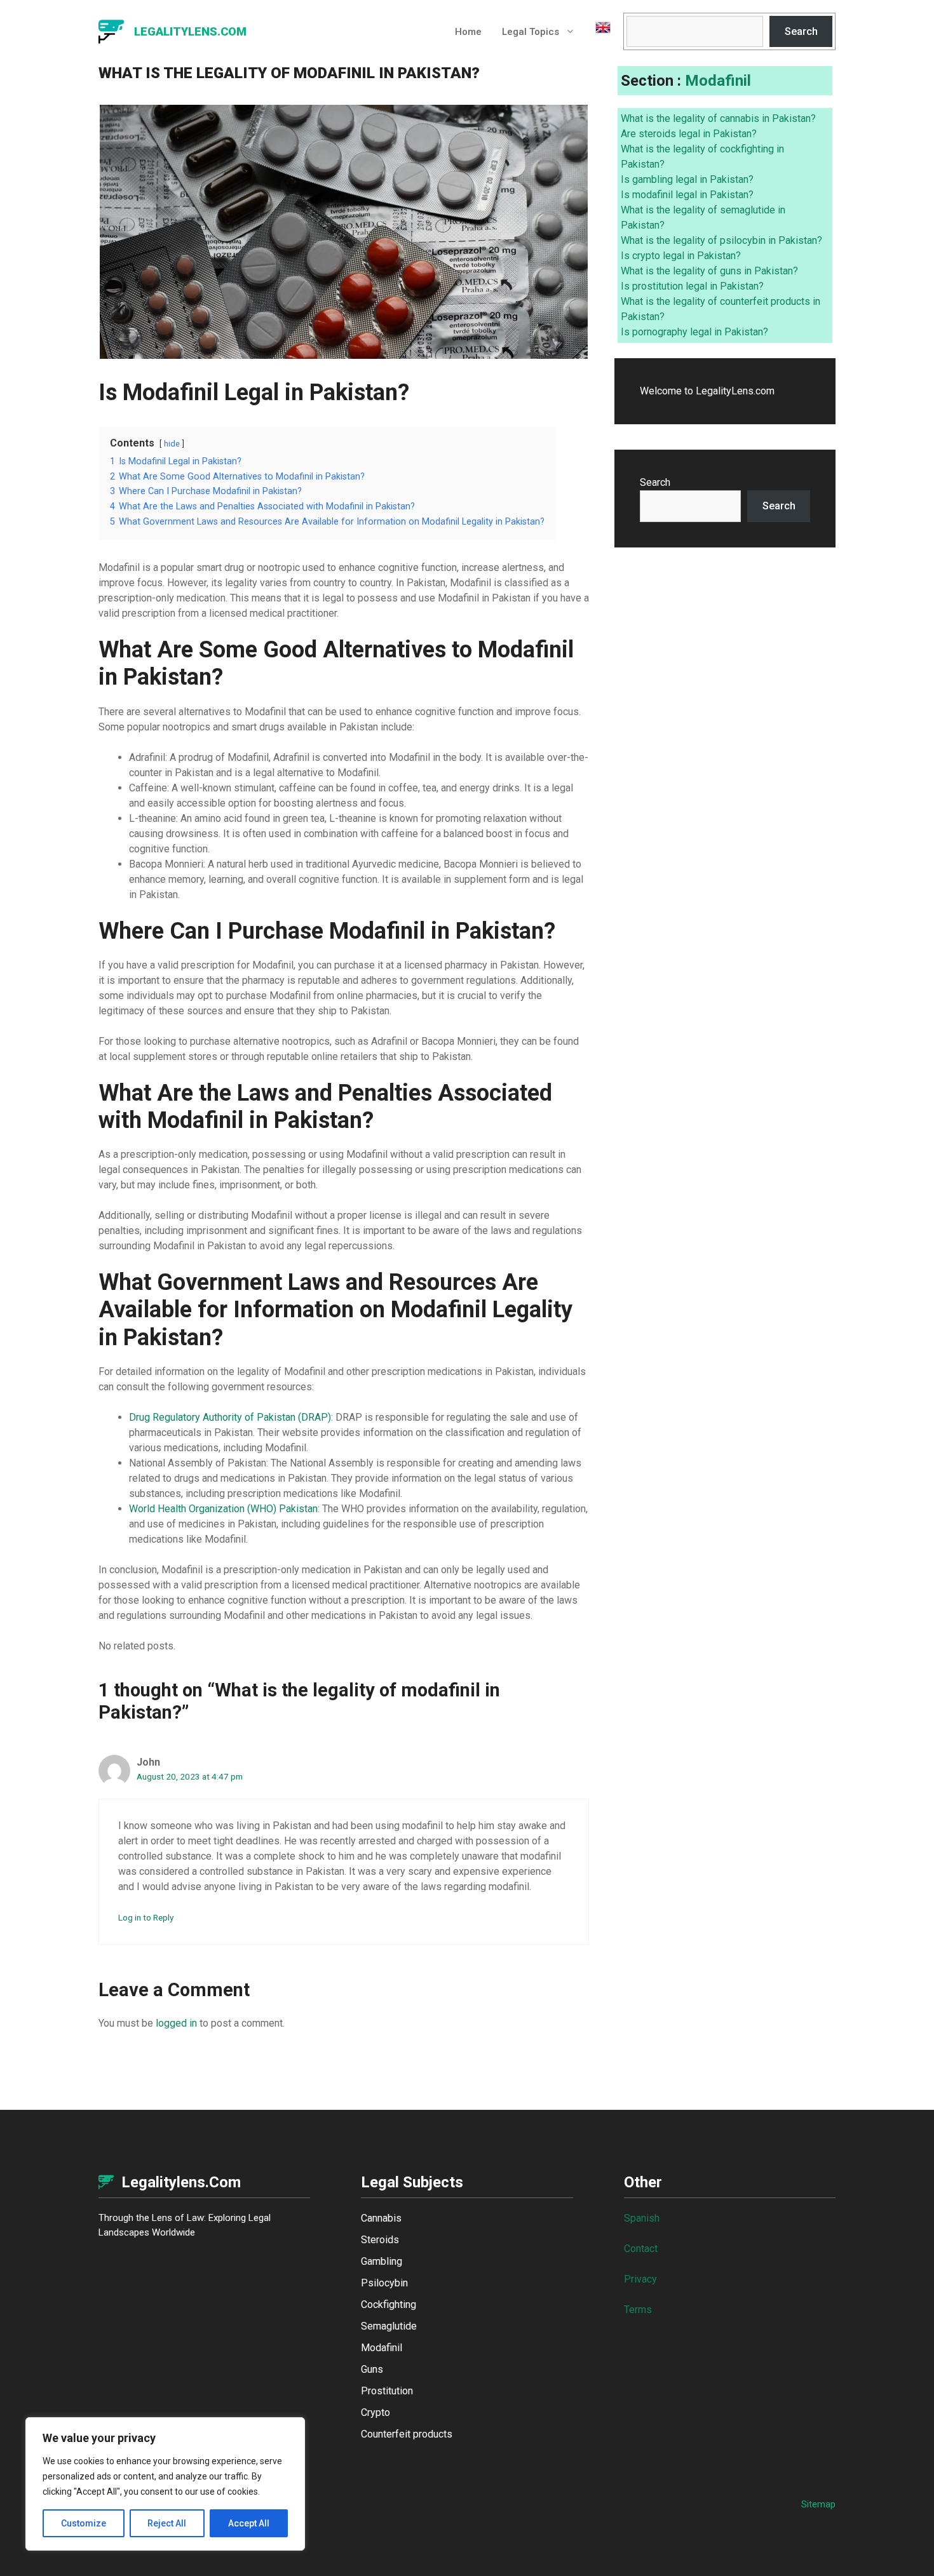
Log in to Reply (146, 1917)
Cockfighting (389, 2304)
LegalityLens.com (190, 31)
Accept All (249, 2523)
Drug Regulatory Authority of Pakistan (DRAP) (230, 1417)
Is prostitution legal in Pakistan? (692, 286)
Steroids (380, 2240)
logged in (176, 2023)
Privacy (640, 2279)
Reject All (167, 2523)
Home (468, 32)
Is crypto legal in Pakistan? (681, 256)
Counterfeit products (407, 2434)
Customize (84, 2523)
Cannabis (381, 2218)
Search (801, 31)
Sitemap (818, 2504)
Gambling (382, 2261)
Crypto (376, 2412)
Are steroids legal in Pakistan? (689, 134)
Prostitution (387, 2391)
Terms (638, 2310)
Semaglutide (389, 2326)
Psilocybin (384, 2283)
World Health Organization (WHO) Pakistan (223, 1509)
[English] (598, 32)
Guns (372, 2369)
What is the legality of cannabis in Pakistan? (718, 118)
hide (172, 444)
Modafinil (718, 81)
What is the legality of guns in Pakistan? (709, 271)
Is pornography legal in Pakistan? (694, 332)
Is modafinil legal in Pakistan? (687, 195)
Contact (641, 2249)
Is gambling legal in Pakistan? (687, 179)
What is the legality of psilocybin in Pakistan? (721, 240)
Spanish (642, 2218)
